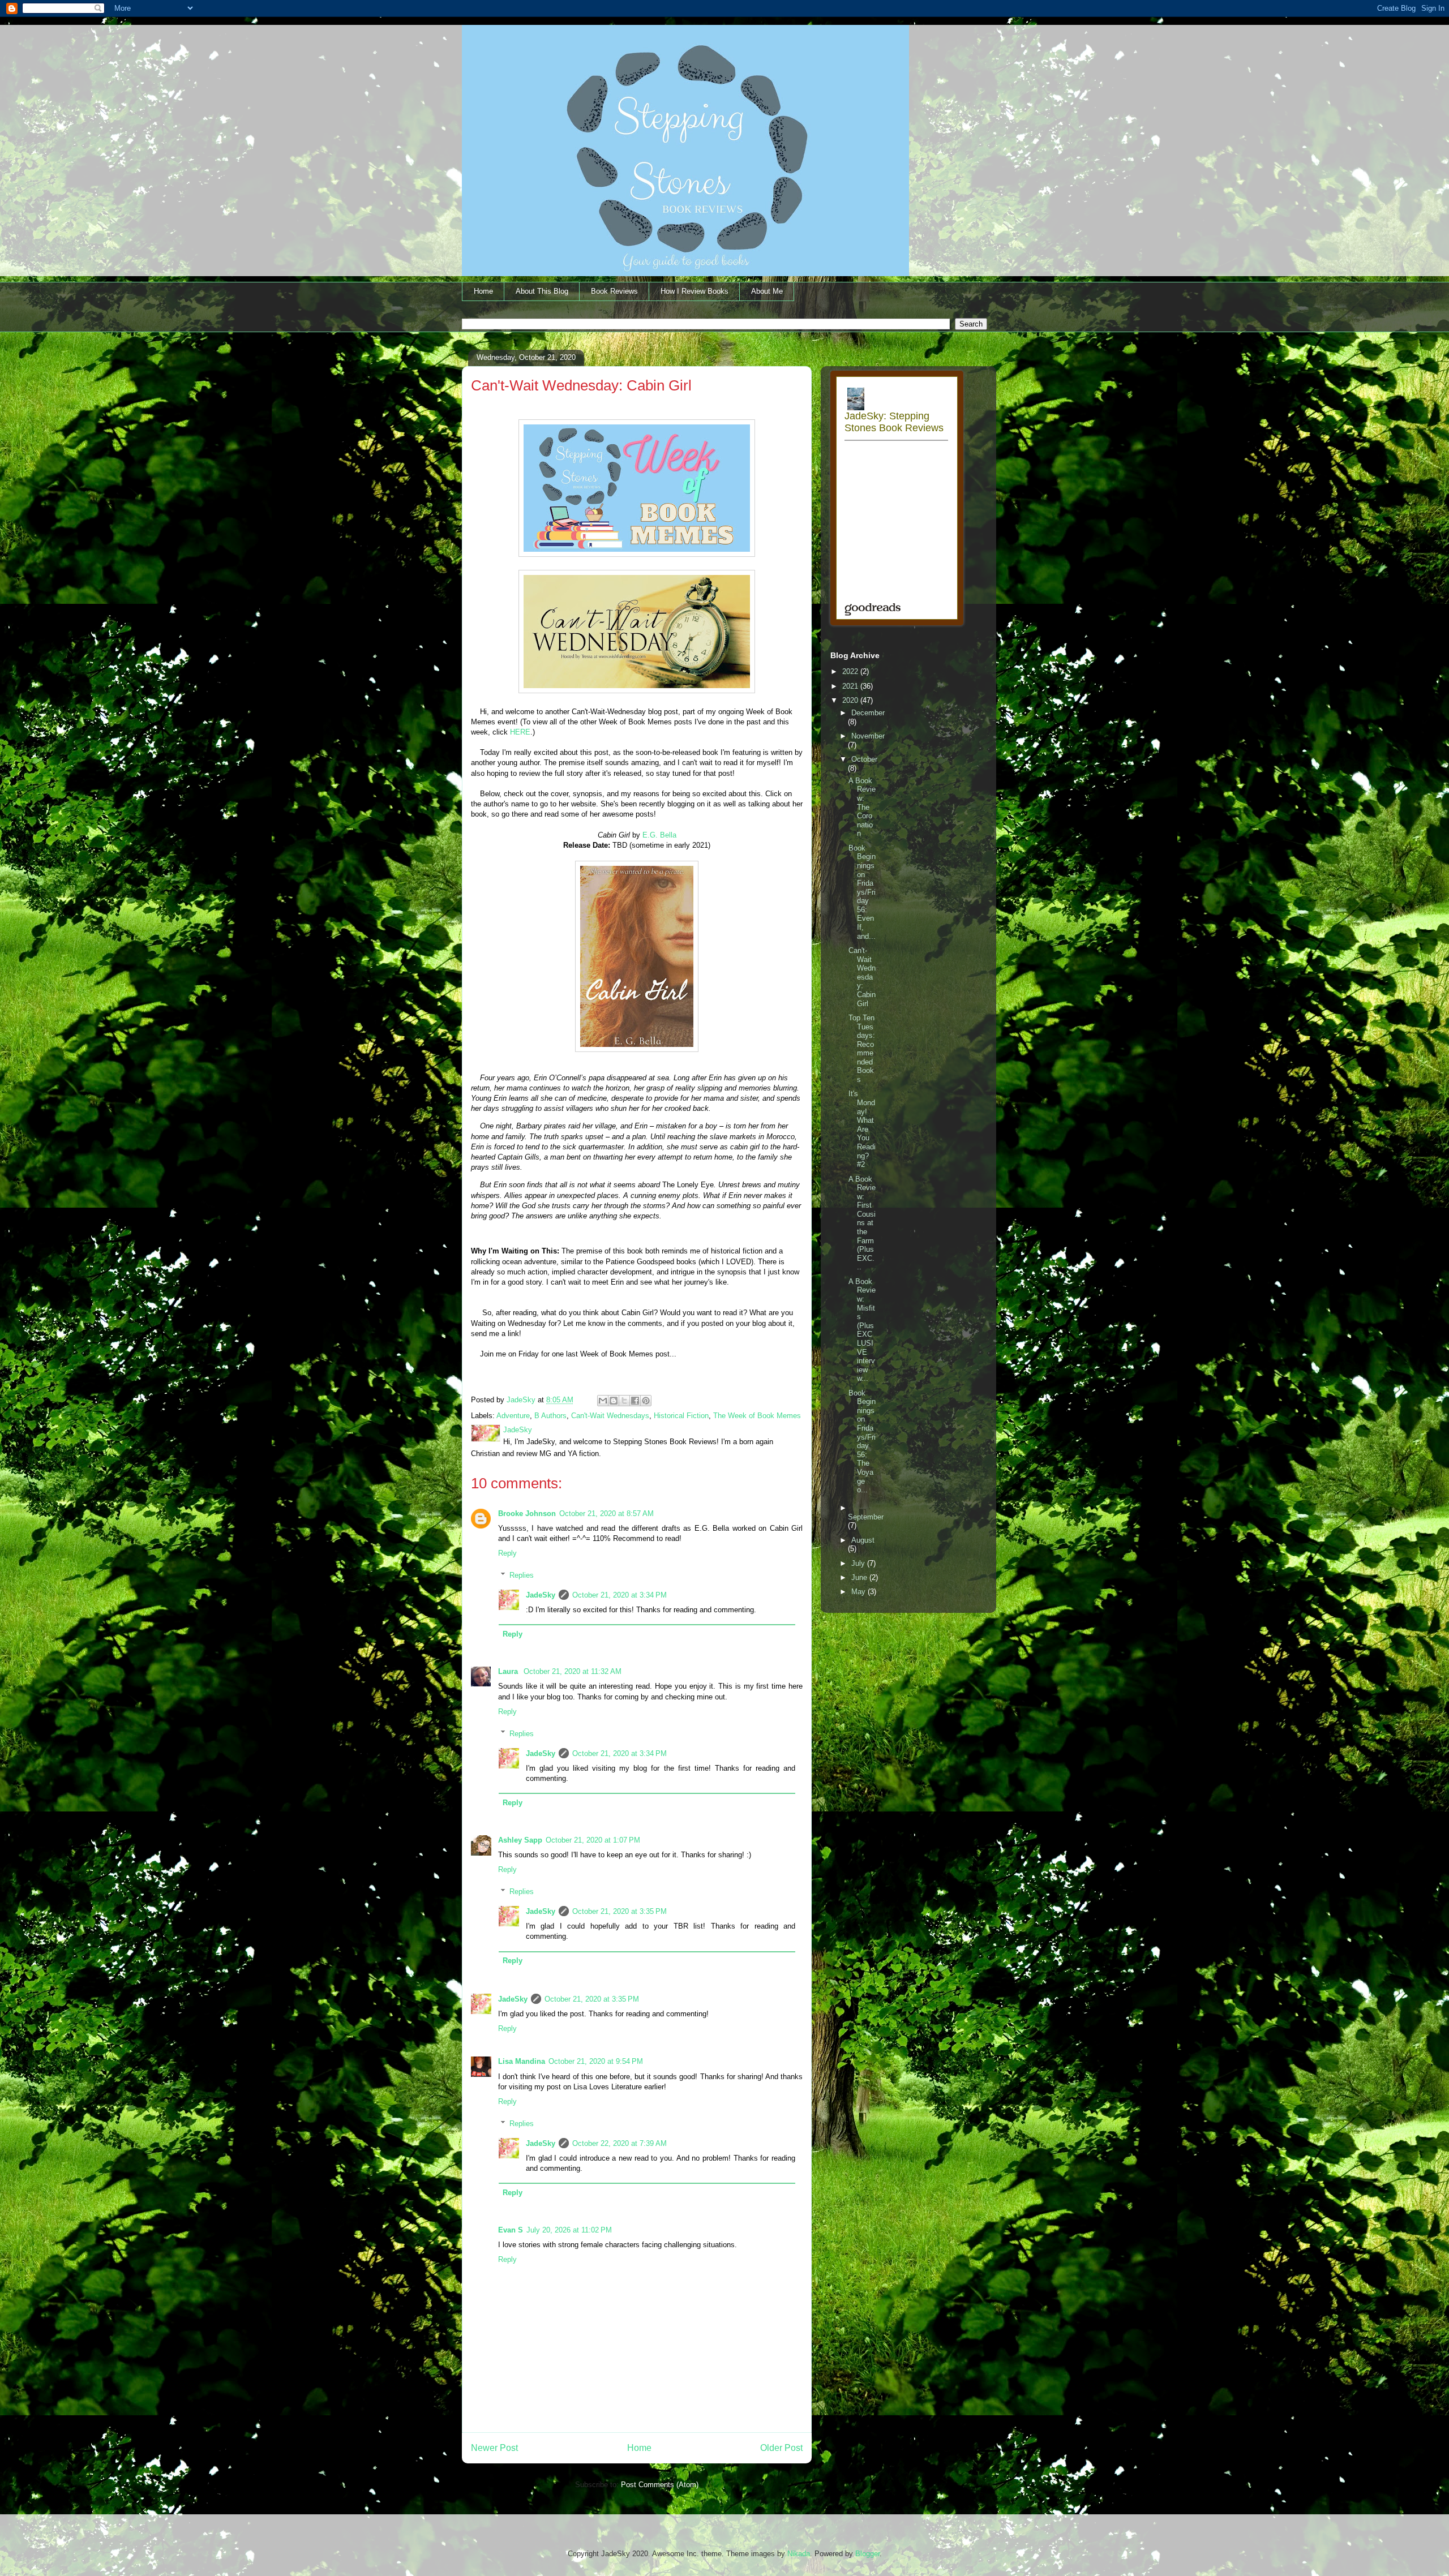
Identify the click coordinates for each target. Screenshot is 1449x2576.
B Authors (550, 1416)
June (860, 1577)
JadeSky (541, 1595)
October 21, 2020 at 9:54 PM (596, 2061)
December (868, 713)
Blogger (867, 2554)
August (863, 1540)
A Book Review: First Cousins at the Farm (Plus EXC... (862, 1223)
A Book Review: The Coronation (862, 807)
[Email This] (603, 1401)
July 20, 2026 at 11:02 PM (569, 2230)
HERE (520, 732)
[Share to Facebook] (635, 1401)
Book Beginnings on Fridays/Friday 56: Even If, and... (862, 892)
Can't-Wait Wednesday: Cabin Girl (862, 977)
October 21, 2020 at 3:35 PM (620, 1911)
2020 (851, 700)
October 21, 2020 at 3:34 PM (620, 1595)
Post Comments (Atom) (660, 2485)
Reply (507, 1553)
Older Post (781, 2448)
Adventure (513, 1416)
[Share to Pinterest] (646, 1401)
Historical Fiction (681, 1416)
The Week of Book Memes (757, 1416)
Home (483, 291)
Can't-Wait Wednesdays (610, 1416)
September (866, 1517)
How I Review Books (695, 291)
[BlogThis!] (614, 1401)
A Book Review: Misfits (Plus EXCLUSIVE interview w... (862, 1330)
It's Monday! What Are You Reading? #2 (862, 1129)
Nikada (799, 2554)
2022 (851, 671)
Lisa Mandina (522, 2061)
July (859, 1563)
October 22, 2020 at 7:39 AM (620, 2143)
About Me (767, 291)
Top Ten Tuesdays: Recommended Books (862, 1049)
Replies (522, 1575)
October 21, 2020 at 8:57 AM (606, 1514)
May (859, 1592)
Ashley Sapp (520, 1840)
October (864, 759)
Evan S (511, 2230)
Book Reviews (614, 291)
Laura (509, 1671)
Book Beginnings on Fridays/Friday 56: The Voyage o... (862, 1442)
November (868, 736)
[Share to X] (624, 1401)
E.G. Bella (659, 835)
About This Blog (542, 291)
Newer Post (494, 2448)
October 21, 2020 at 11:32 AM (573, 1671)
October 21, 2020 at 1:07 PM (593, 1840)
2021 (851, 686)
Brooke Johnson (527, 1514)
